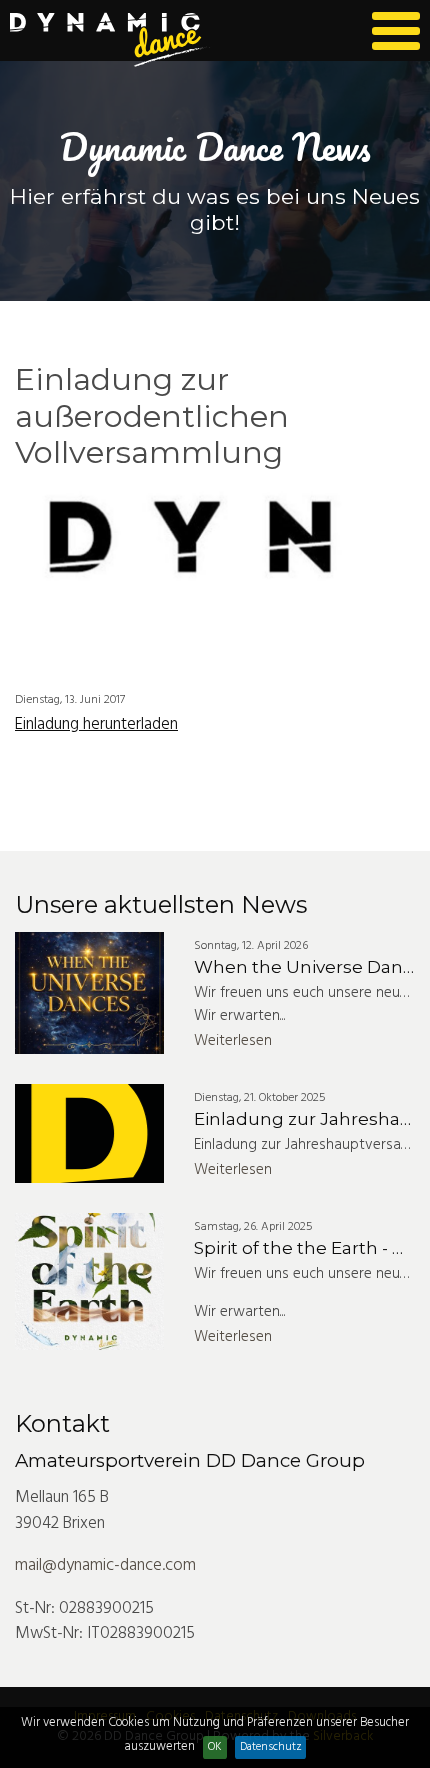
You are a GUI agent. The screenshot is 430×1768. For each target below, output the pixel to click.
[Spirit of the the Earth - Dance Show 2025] (89, 1281)
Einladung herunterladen (96, 724)
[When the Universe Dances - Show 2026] (89, 993)
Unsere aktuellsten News (161, 904)
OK (215, 1747)
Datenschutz (271, 1747)
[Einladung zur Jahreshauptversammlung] (89, 1133)
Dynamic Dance (111, 40)
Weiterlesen (233, 1041)
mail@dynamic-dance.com (105, 1565)
